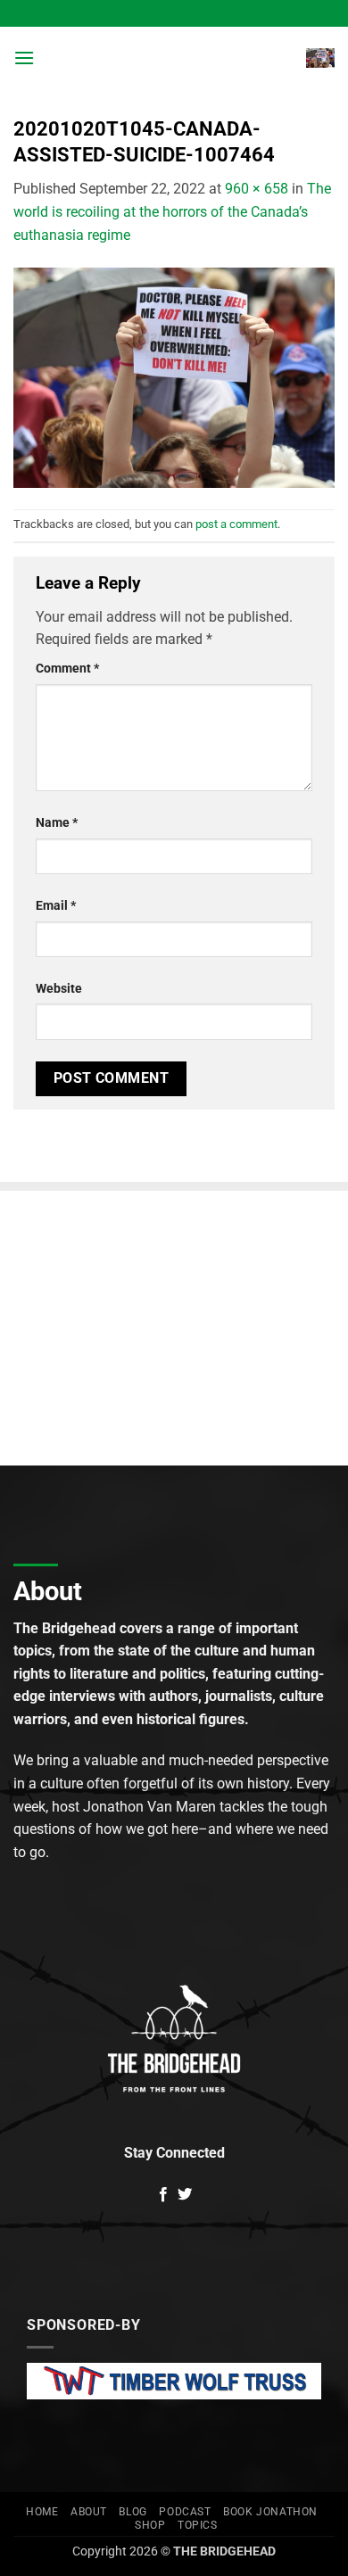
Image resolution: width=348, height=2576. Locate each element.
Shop (150, 2525)
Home (42, 2512)
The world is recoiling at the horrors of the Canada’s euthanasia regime (172, 211)
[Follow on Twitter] (185, 2195)
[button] (24, 58)
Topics (198, 2525)
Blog (133, 2512)
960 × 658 (257, 189)
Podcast (185, 2512)
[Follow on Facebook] (163, 2195)
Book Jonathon (270, 2512)
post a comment (236, 524)
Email (56, 906)
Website (59, 989)
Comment (67, 669)
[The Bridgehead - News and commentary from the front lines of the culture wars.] (172, 58)
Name (57, 823)
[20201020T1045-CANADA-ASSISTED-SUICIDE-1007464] (174, 377)
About (89, 2512)
